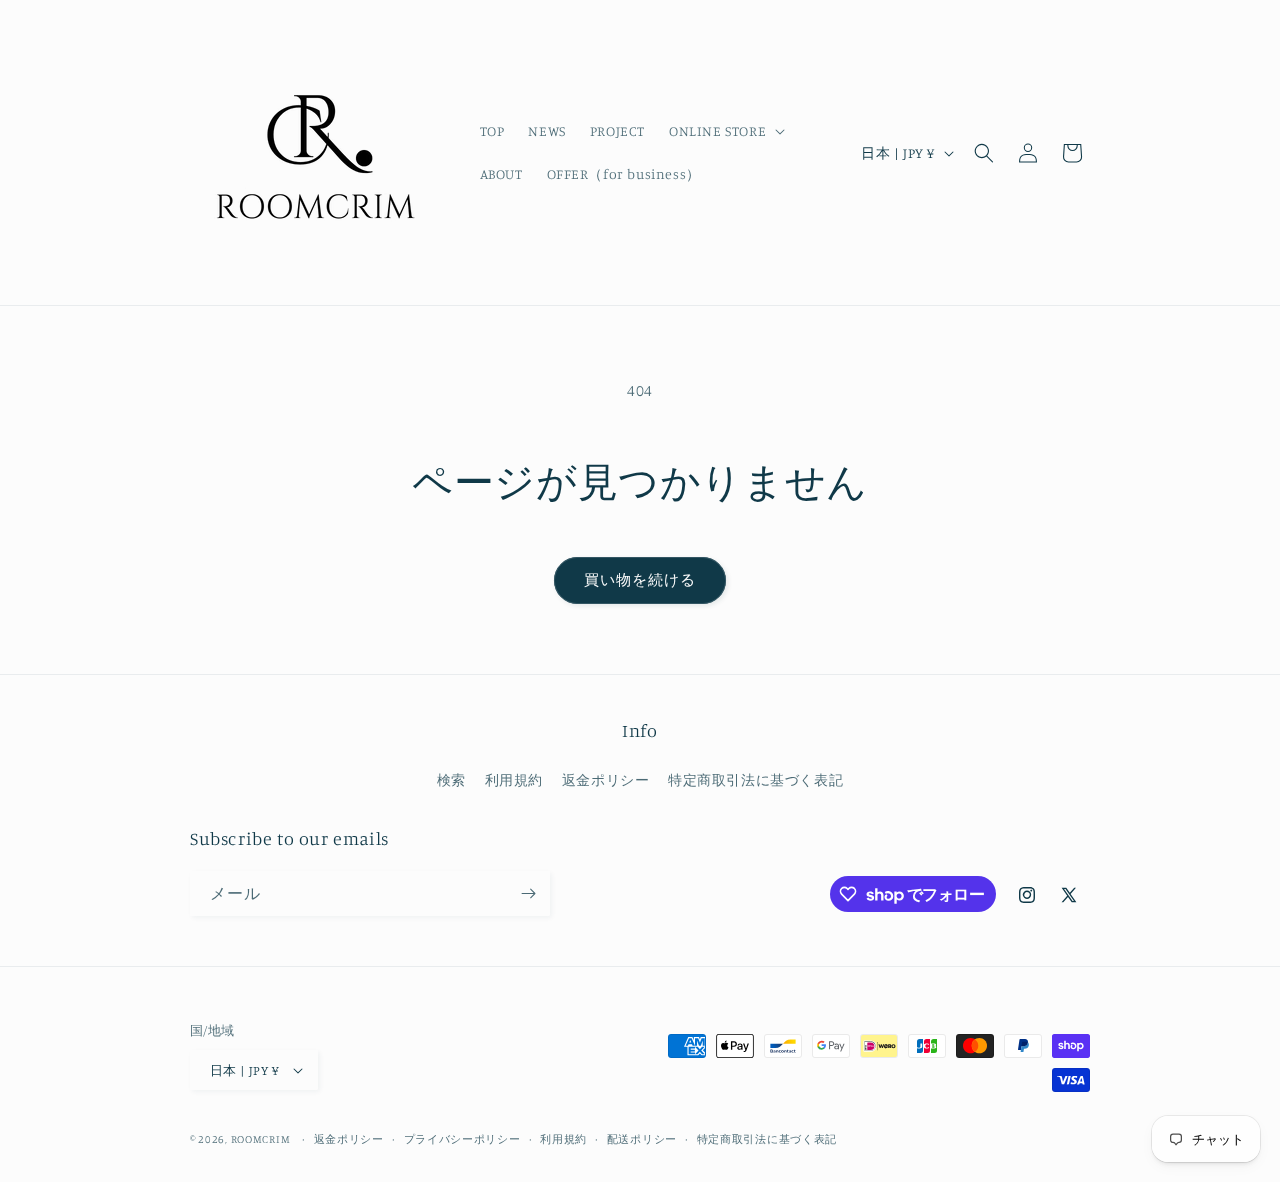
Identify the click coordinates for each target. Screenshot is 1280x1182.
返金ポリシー (606, 779)
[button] (725, 131)
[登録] (528, 893)
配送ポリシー (642, 1139)
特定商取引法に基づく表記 (755, 779)
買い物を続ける (640, 579)
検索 (451, 779)
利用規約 (514, 779)
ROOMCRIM (261, 1139)
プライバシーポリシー (462, 1139)
